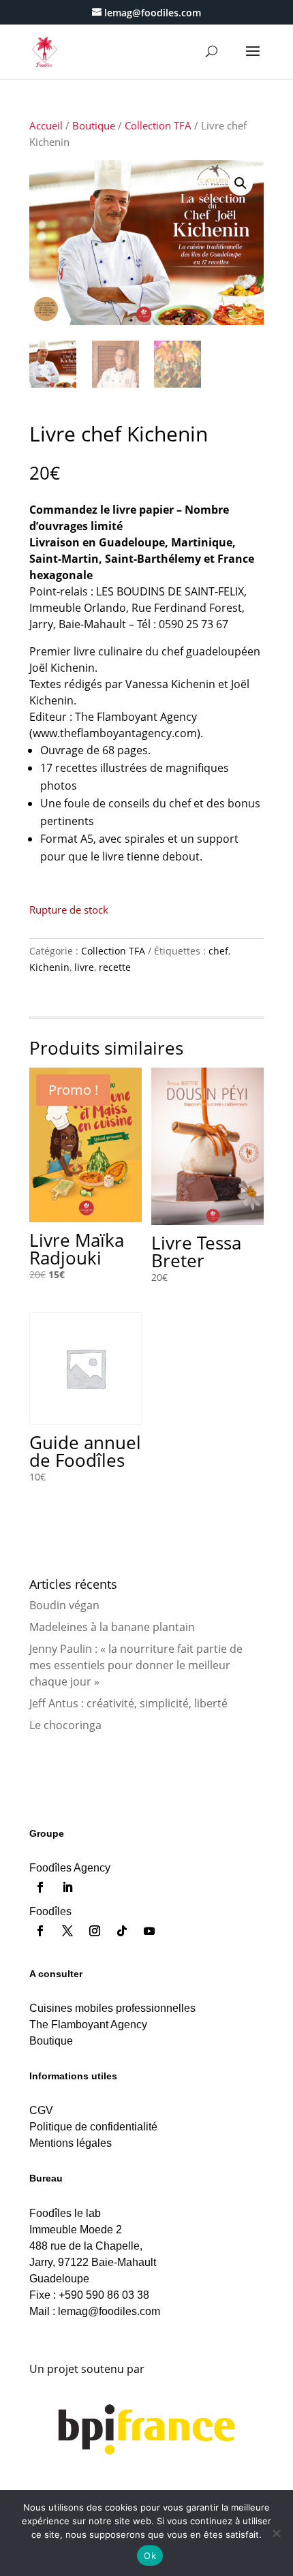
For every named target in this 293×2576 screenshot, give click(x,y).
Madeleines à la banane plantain (112, 1627)
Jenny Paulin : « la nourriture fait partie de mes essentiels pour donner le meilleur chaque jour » (136, 1665)
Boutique (94, 125)
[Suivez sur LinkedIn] (67, 1887)
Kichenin (49, 967)
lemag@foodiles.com (109, 2311)
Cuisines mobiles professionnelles (112, 2008)
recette (115, 967)
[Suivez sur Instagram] (95, 1931)
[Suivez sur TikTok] (122, 1931)
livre (84, 967)
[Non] (276, 2533)
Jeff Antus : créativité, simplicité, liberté (128, 1703)
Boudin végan (64, 1605)
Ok (150, 2556)
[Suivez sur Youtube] (149, 1931)
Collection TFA (158, 125)
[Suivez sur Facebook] (40, 1887)
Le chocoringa (65, 1725)
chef (218, 951)
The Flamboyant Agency (88, 2024)
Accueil (46, 125)
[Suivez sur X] (67, 1931)
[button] (241, 183)
